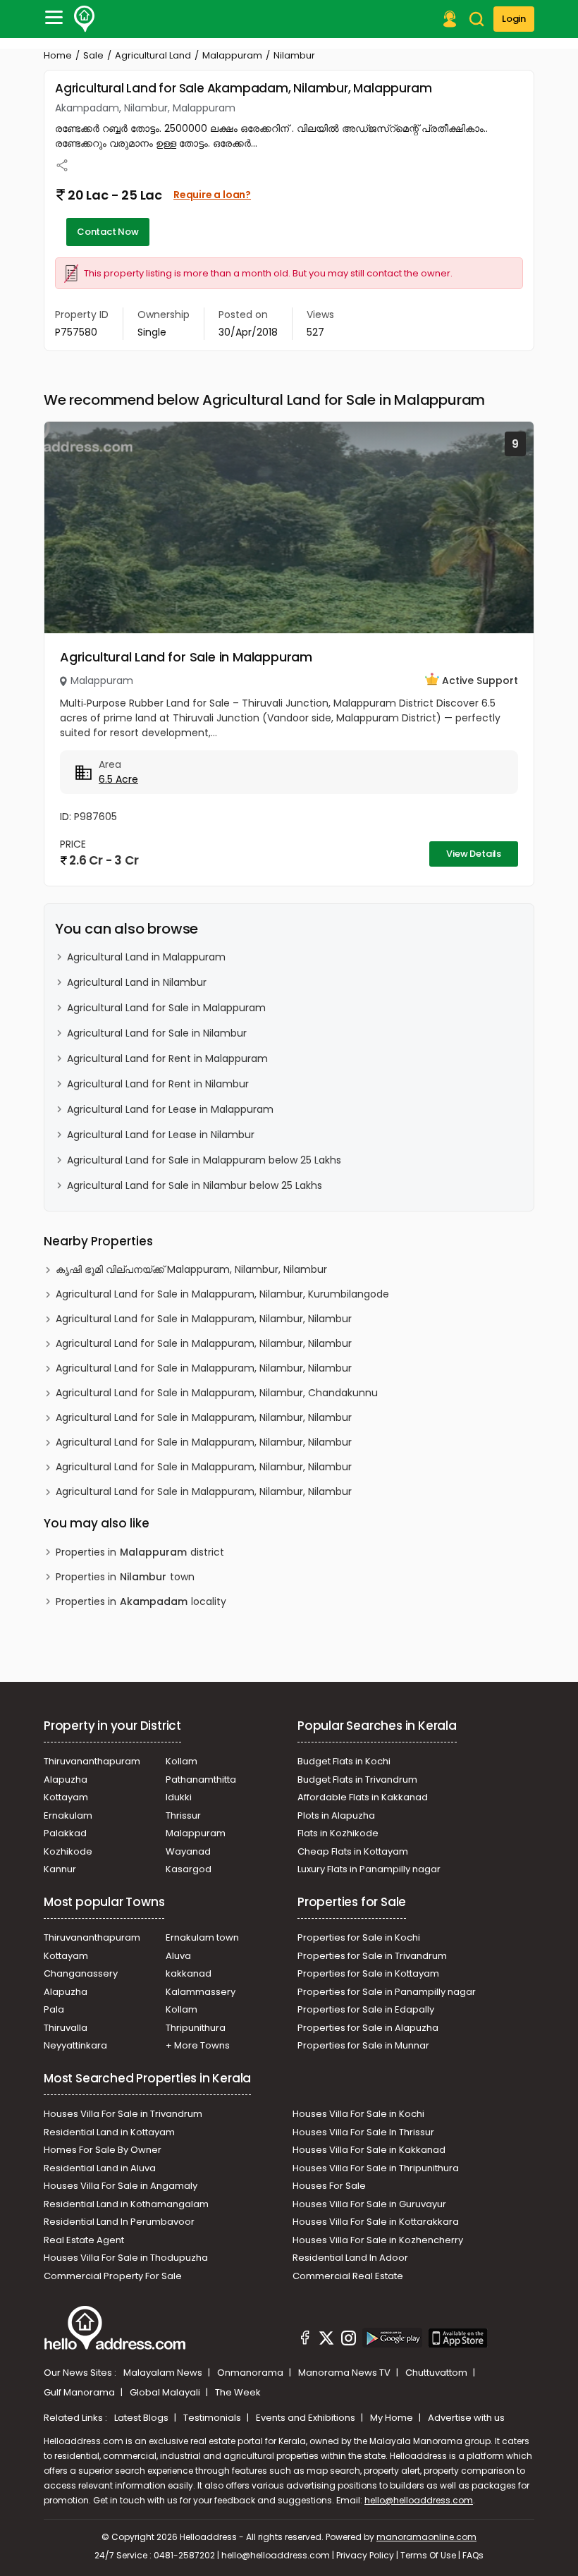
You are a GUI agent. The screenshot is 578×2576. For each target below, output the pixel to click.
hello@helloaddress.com (419, 2500)
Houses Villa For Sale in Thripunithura (376, 2168)
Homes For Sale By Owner (103, 2150)
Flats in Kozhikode (338, 1833)
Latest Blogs (142, 2418)
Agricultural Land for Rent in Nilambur (158, 1084)
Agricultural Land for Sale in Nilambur (157, 1033)
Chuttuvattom (437, 2373)
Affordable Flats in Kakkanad (363, 1797)
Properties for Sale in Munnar (363, 2045)
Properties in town (125, 1577)
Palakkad (65, 1833)
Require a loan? (212, 195)
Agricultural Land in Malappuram (146, 957)
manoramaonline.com (426, 2537)
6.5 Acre (118, 779)
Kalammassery (201, 1992)
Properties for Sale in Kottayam (368, 1973)
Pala (54, 2009)
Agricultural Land (153, 55)
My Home (393, 2418)
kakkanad (189, 1973)
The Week (238, 2392)
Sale (93, 55)
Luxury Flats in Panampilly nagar (369, 1869)
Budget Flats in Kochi (344, 1761)
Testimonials (213, 2418)
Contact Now (108, 232)
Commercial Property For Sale (113, 2276)
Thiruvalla (66, 2028)
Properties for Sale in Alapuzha (368, 2028)
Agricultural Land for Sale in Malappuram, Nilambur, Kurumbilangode (222, 1294)
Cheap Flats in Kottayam (353, 1851)
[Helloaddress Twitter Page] (326, 2340)
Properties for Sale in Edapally (366, 2009)
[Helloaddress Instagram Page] (348, 2340)
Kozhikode (68, 1851)
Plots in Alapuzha (336, 1815)
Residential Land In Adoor (350, 2258)
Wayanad (188, 1851)
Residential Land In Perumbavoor (119, 2222)
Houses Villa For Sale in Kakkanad (369, 2150)
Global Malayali (166, 2392)
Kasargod (189, 1869)
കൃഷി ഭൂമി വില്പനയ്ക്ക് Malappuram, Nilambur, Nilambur (191, 1269)
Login (514, 19)
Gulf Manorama (80, 2392)
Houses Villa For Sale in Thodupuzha (126, 2258)
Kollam (182, 1761)
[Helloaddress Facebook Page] (305, 2340)
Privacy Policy (365, 2555)
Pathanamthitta (201, 1780)
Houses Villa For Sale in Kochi (358, 2114)
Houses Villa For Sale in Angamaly (121, 2186)
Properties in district (140, 1552)
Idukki (179, 1797)
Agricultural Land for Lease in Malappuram (170, 1109)
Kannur (60, 1869)
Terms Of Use (428, 2555)
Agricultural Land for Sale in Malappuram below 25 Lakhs (204, 1160)
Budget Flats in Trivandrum (357, 1780)
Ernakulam (68, 1815)
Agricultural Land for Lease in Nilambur (161, 1135)
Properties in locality (141, 1601)
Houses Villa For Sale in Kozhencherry (378, 2240)
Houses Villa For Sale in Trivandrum (123, 2114)
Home (58, 55)
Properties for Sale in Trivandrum (372, 1956)
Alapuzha (66, 1780)
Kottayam (66, 1797)
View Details (474, 854)
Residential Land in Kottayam (109, 2132)
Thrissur (183, 1815)
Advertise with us (466, 2418)
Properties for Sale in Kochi (359, 1937)
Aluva (178, 1956)
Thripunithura (196, 2028)
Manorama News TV (345, 2373)
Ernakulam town (202, 1937)
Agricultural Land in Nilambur (137, 982)
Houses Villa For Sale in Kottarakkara (376, 2222)
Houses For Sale (329, 2186)
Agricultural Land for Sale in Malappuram (186, 657)
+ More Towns (198, 2045)
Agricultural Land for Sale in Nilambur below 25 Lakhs (195, 1185)
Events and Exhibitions (307, 2418)
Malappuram (232, 55)
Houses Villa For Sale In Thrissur (363, 2132)
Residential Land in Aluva (100, 2168)
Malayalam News (164, 2373)
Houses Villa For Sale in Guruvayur (369, 2204)
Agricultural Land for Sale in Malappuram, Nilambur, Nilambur (204, 1319)
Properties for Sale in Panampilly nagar (387, 1992)
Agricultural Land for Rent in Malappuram (167, 1058)
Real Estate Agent (84, 2240)
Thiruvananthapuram (92, 1761)
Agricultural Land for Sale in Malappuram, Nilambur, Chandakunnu (217, 1393)
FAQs (473, 2555)
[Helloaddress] (85, 19)
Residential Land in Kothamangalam (126, 2204)
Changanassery (81, 1973)
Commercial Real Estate (348, 2276)
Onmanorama (251, 2373)
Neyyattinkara (75, 2045)
